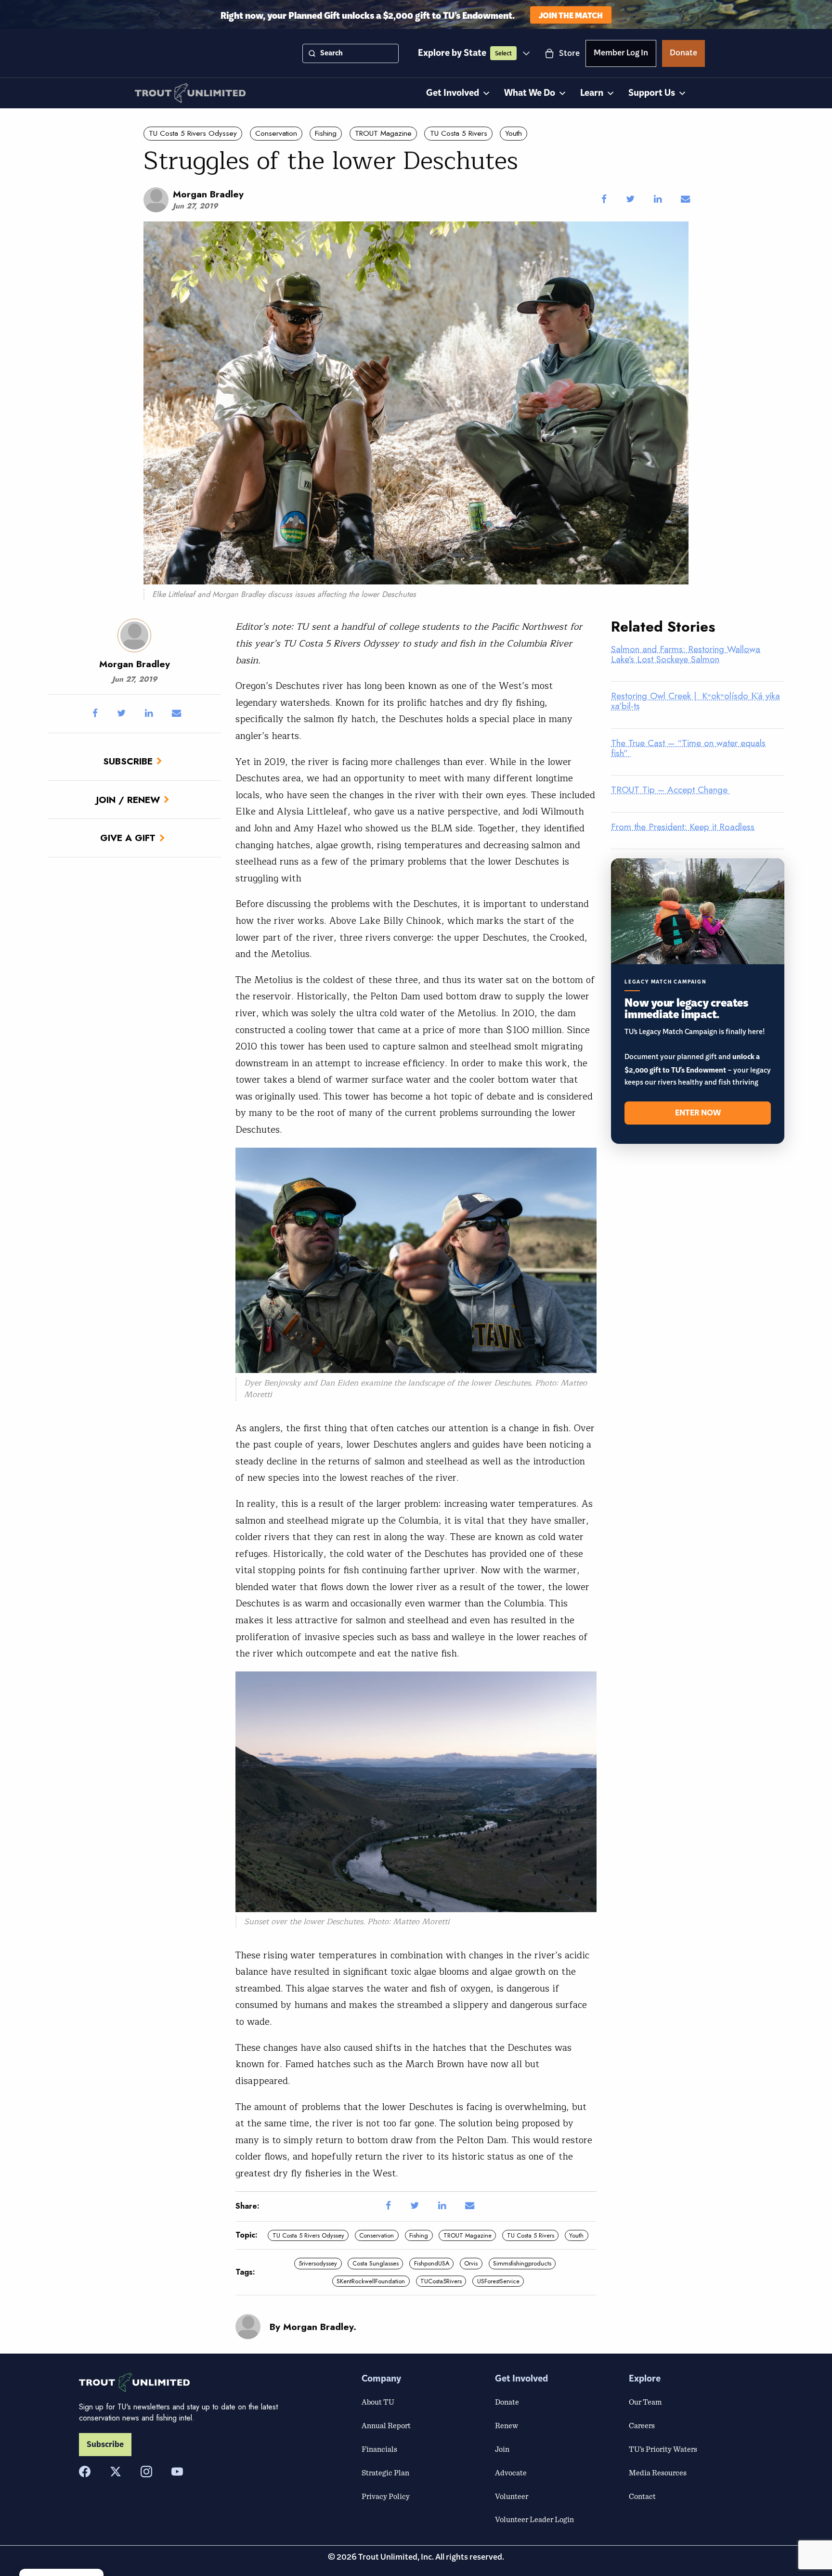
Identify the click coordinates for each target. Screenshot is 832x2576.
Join (502, 2449)
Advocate (511, 2472)
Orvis (471, 2263)
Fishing (326, 133)
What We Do (530, 93)
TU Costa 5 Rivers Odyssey (193, 133)
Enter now (698, 1113)
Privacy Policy (386, 2496)
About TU (378, 2402)
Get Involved (453, 93)
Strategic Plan (385, 2472)
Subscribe (128, 761)
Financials (379, 2449)
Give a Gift (128, 838)
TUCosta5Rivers (441, 2281)
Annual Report (386, 2425)
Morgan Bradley (208, 194)
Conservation (276, 133)
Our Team (645, 2402)
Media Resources (658, 2472)
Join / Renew (128, 800)
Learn (592, 93)
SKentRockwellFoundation (371, 2281)
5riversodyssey (318, 2263)
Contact (642, 2496)
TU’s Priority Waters (663, 2449)
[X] (116, 2472)
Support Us (652, 93)
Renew (507, 2425)
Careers (642, 2425)
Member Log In (621, 54)
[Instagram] (146, 2472)
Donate (683, 54)
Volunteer (512, 2496)
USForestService (498, 2281)
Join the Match (571, 15)
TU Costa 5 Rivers (459, 133)
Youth (513, 133)
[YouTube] (177, 2472)
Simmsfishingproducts (522, 2263)
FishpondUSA (432, 2263)
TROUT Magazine (383, 133)
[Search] (312, 53)
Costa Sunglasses (376, 2263)
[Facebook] (85, 2472)
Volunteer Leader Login (534, 2519)
